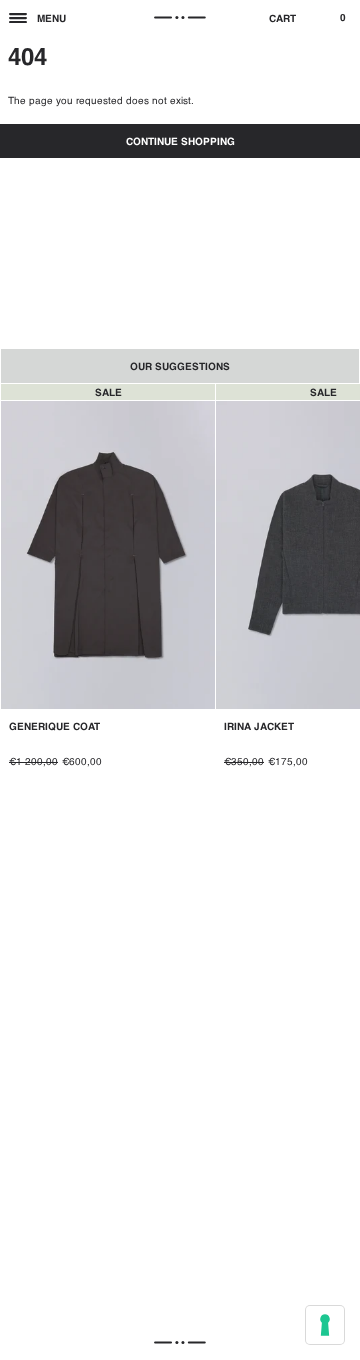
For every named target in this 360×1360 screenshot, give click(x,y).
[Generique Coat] (108, 587)
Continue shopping (180, 142)
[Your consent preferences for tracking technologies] (325, 1325)
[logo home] (180, 18)
